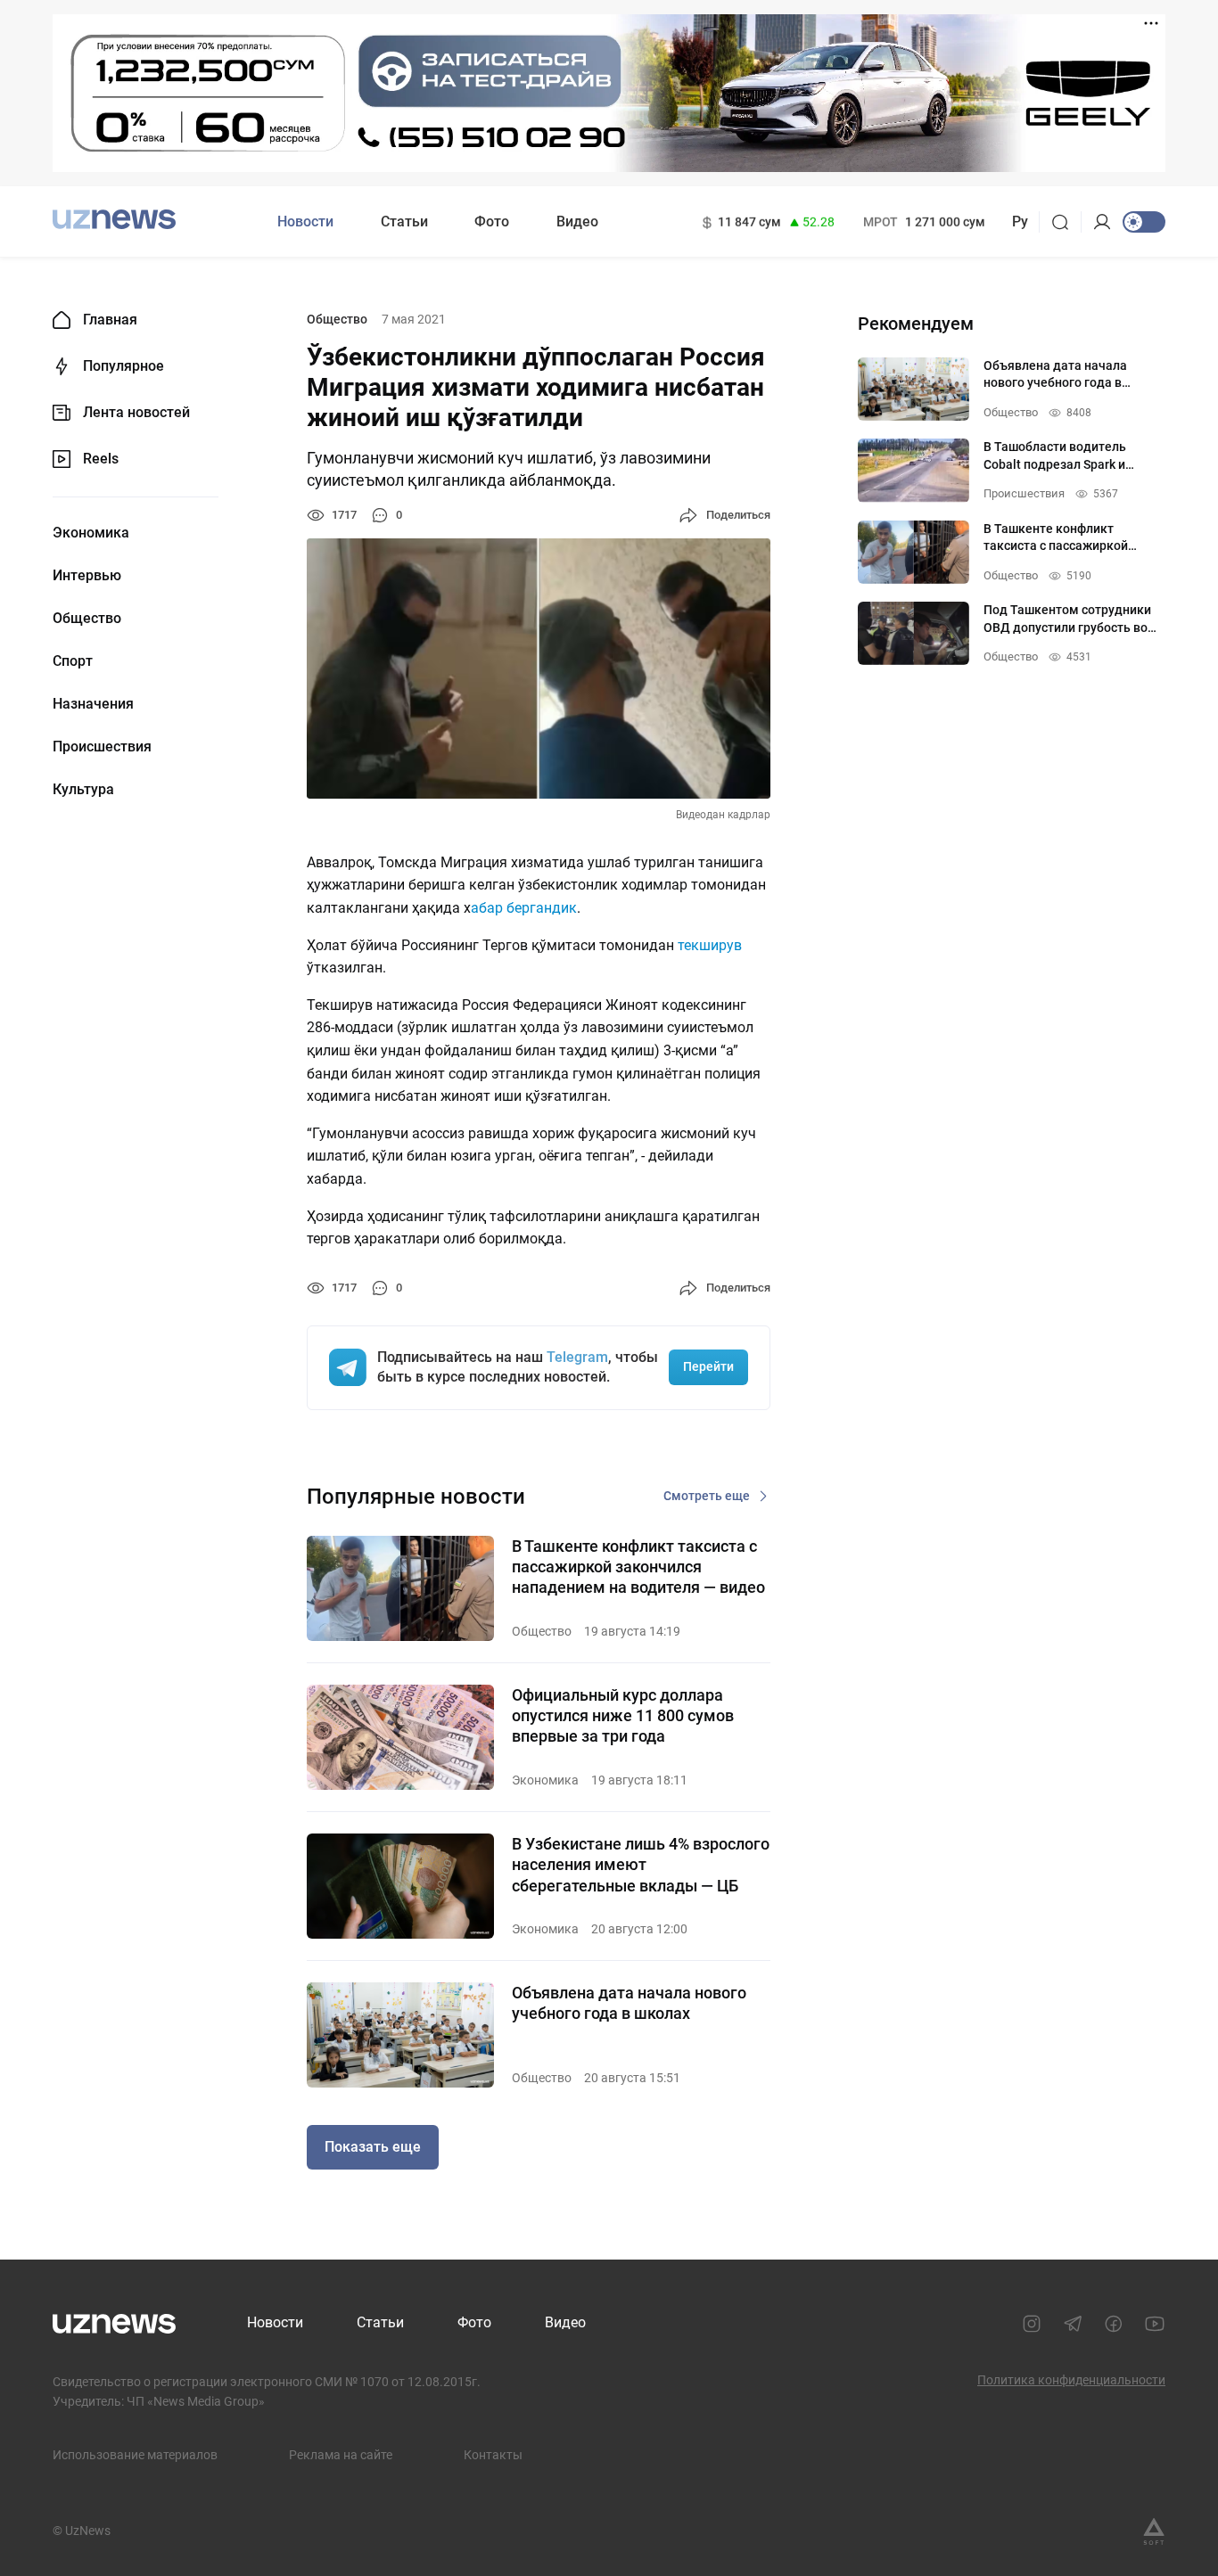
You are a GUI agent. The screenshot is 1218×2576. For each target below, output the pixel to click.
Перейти (708, 1366)
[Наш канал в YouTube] (1155, 2324)
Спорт (73, 661)
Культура (83, 790)
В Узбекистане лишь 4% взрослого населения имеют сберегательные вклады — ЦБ (641, 1865)
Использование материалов (135, 2455)
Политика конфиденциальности (1071, 2380)
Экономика (91, 533)
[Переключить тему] (1144, 222)
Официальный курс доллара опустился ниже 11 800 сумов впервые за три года (623, 1716)
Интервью (87, 576)
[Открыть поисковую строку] (1066, 222)
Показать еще (373, 2147)
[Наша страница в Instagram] (1032, 2324)
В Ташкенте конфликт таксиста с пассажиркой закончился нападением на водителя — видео (638, 1567)
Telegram (577, 1357)
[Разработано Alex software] (1154, 2531)
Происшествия (102, 747)
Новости (305, 222)
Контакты (493, 2455)
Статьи (404, 222)
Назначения (93, 704)
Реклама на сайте (341, 2455)
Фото (492, 222)
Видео (577, 222)
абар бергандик (524, 908)
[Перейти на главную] (114, 220)
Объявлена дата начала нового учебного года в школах (629, 2003)
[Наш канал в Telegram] (1073, 2324)
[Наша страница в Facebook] (1114, 2324)
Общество (87, 619)
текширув (710, 945)
